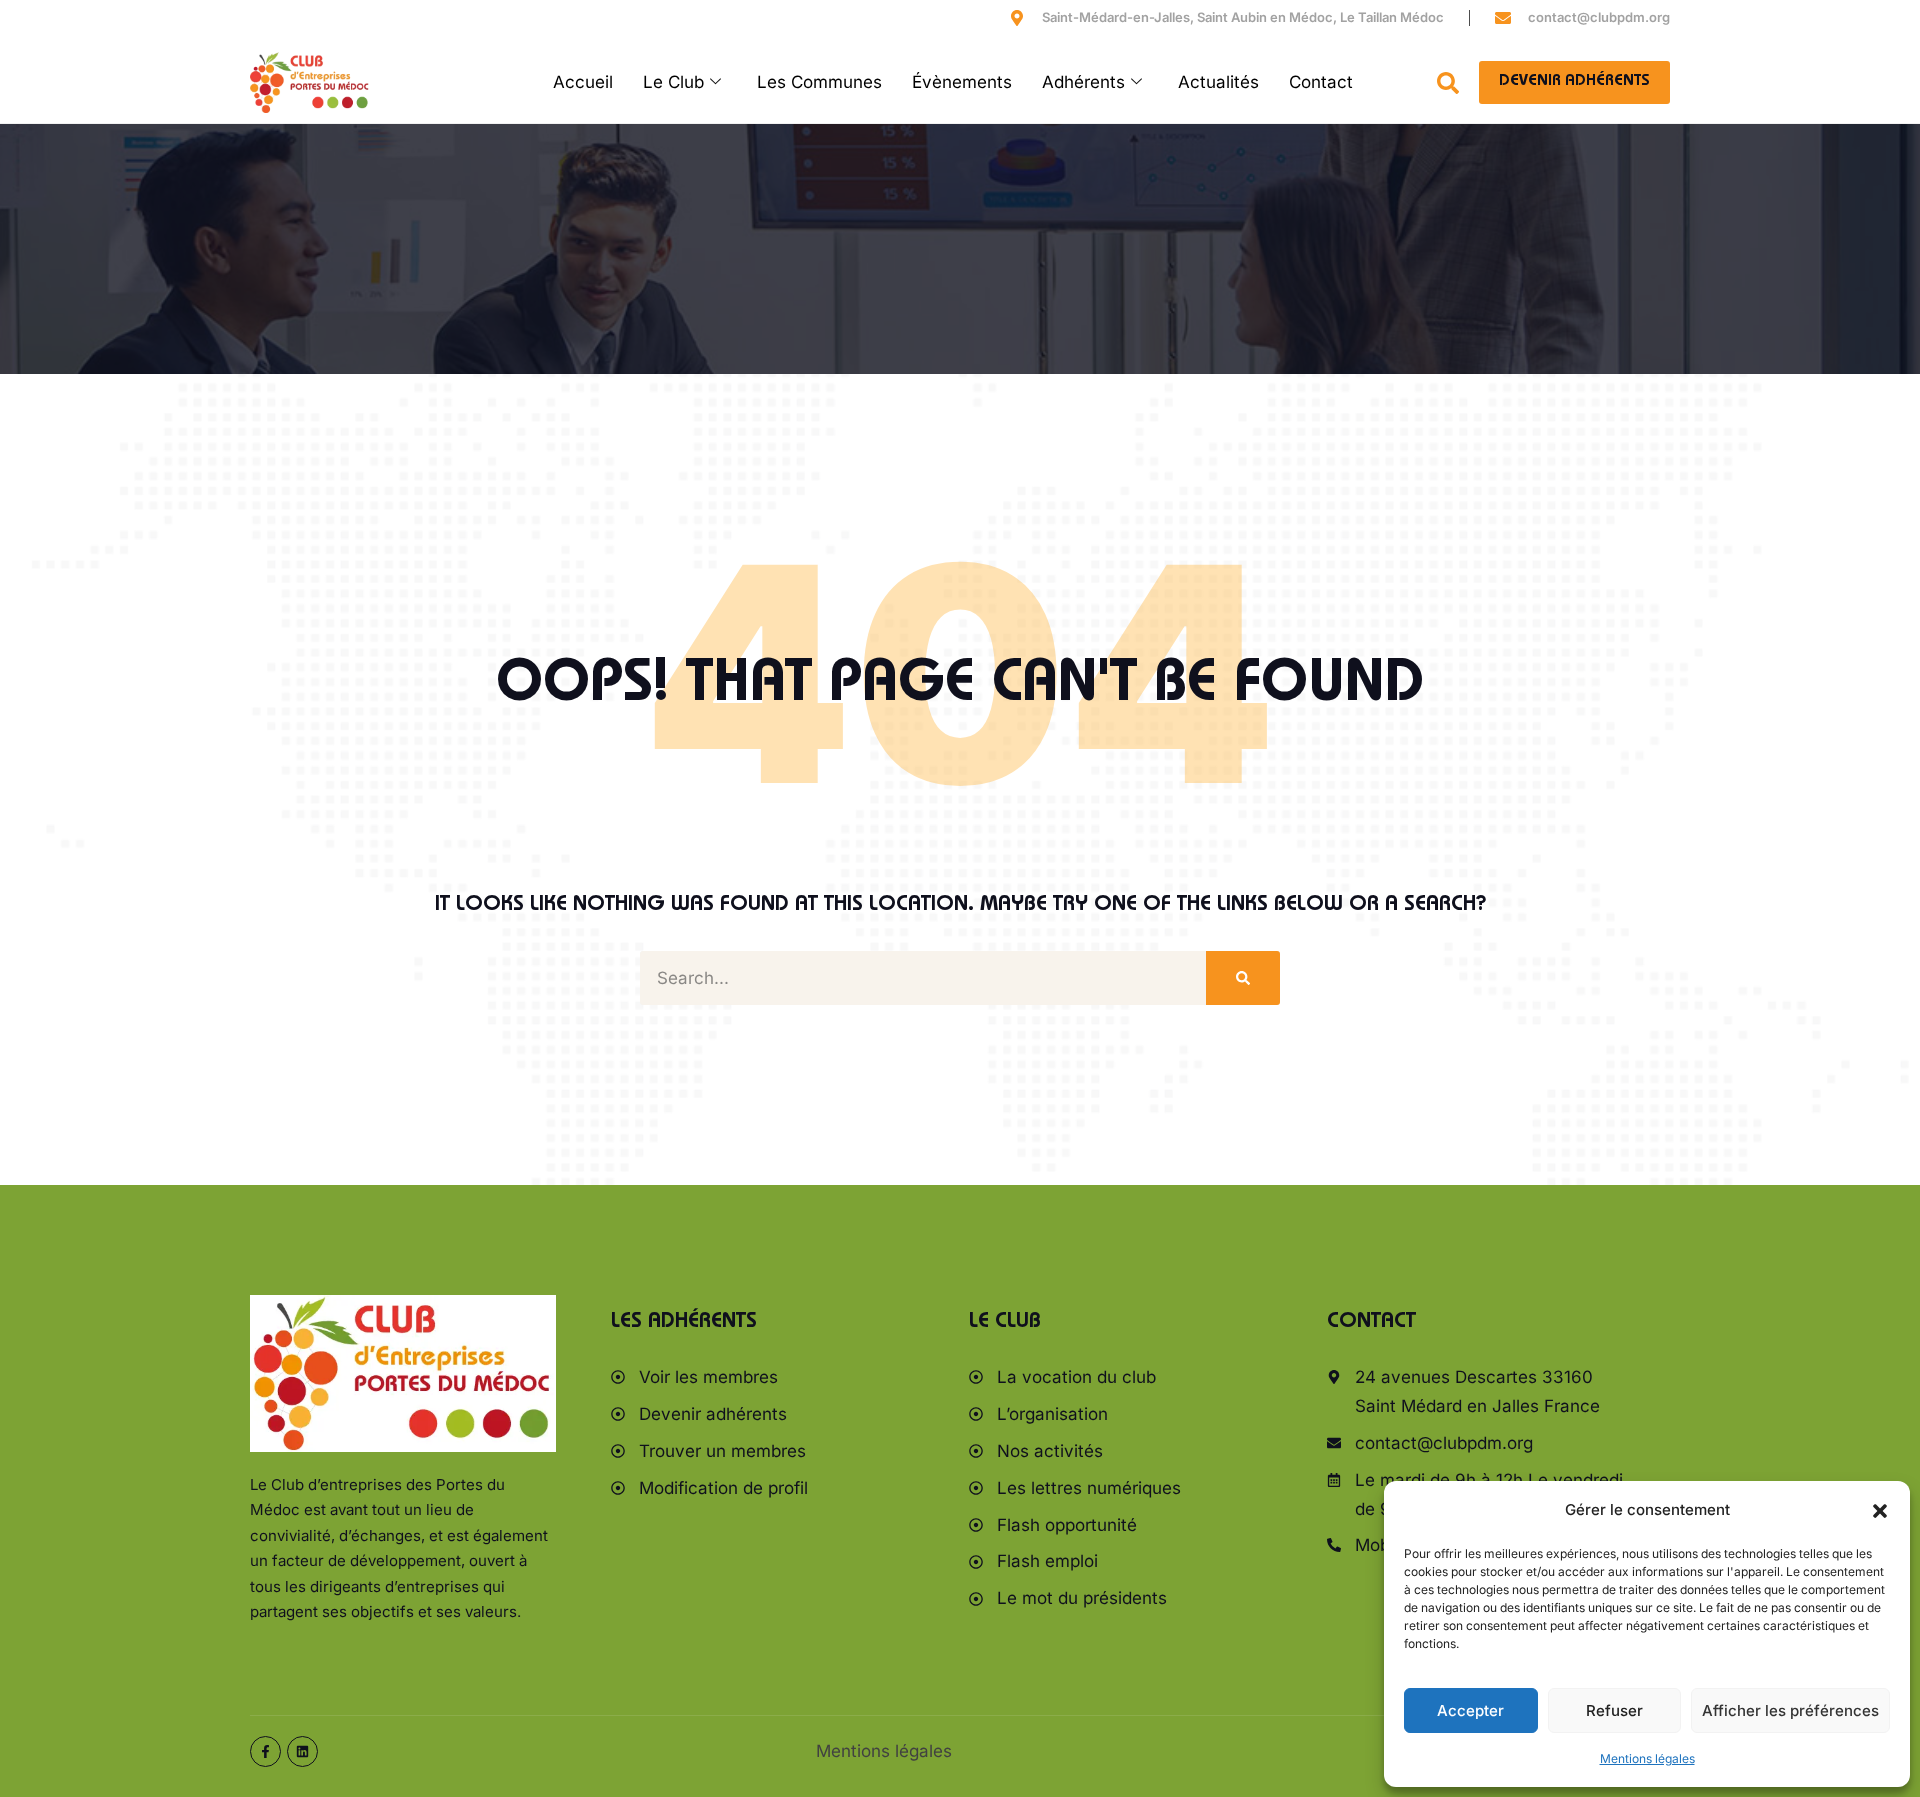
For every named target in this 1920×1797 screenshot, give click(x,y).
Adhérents (1083, 82)
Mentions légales (1647, 1758)
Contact (1321, 82)
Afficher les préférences (1790, 1710)
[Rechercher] (1243, 978)
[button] (1880, 1511)
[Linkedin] (302, 1751)
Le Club (673, 82)
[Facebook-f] (265, 1751)
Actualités (1218, 82)
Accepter (1470, 1710)
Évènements (962, 82)
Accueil (583, 82)
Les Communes (819, 82)
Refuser (1614, 1710)
